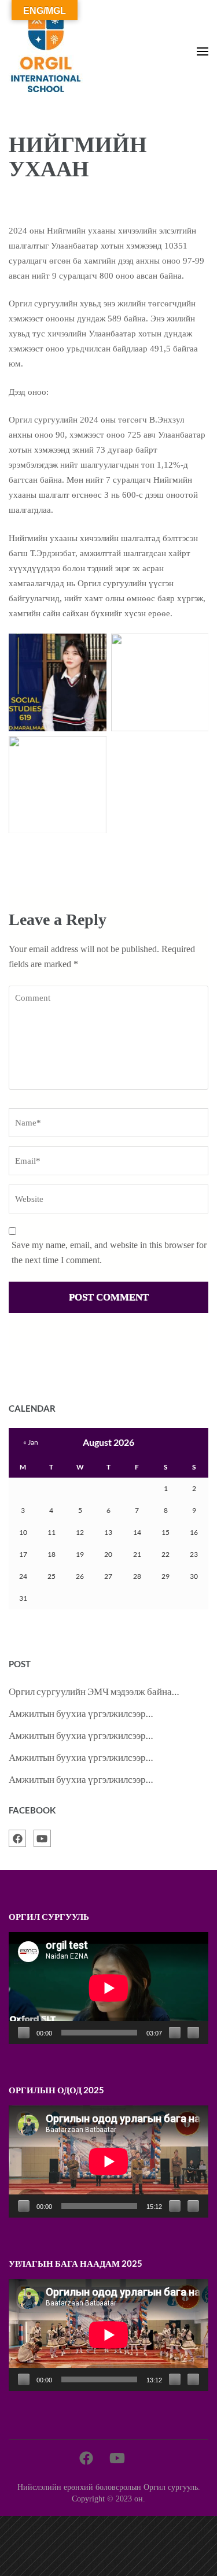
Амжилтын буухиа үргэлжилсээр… (81, 1713)
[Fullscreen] (193, 2033)
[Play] (24, 2033)
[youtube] (42, 1838)
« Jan (31, 1442)
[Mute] (175, 2033)
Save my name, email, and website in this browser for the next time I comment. (109, 1252)
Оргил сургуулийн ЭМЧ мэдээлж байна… (94, 1691)
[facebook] (17, 1838)
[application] (108, 1988)
